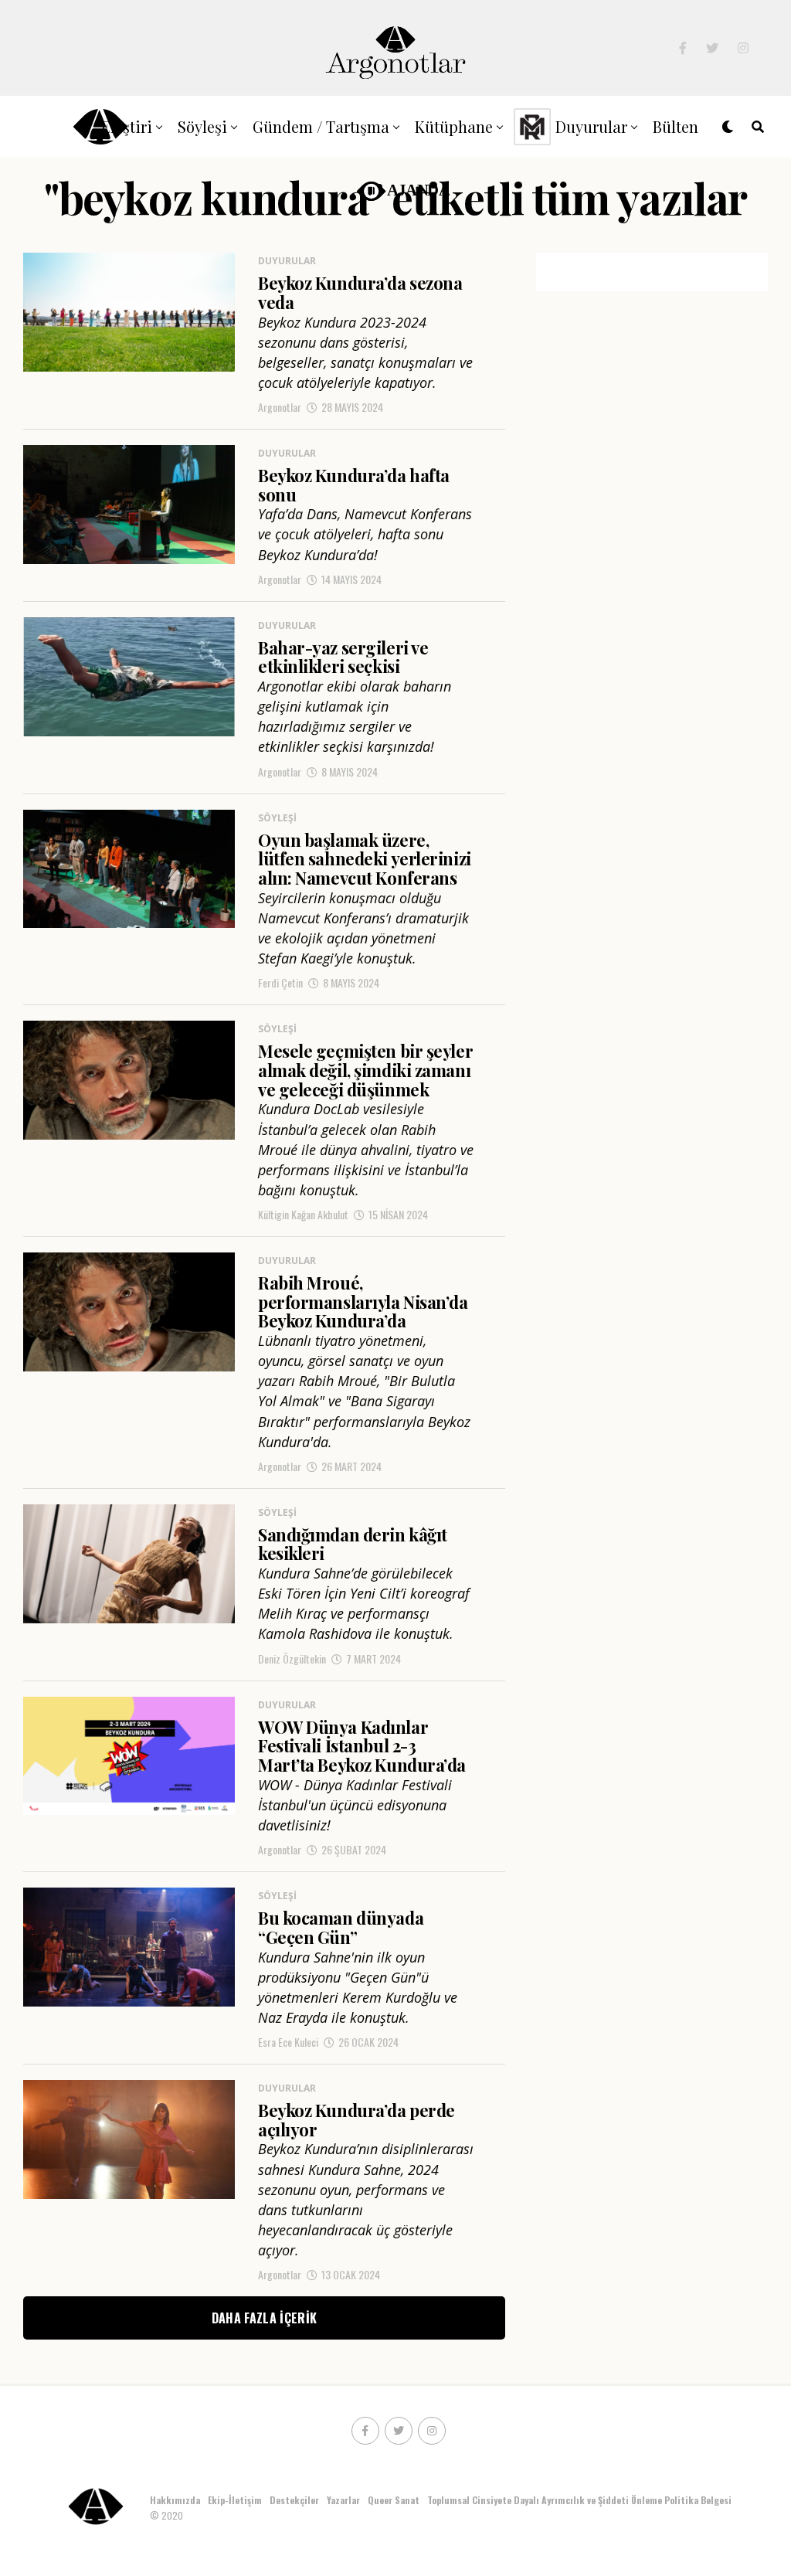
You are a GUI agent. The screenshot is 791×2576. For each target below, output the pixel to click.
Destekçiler (294, 2500)
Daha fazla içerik (264, 2318)
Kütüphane (454, 126)
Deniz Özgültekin (292, 1658)
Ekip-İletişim (235, 2500)
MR (530, 126)
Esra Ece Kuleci (288, 2042)
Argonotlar (280, 407)
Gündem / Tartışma (321, 126)
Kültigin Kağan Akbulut (303, 1214)
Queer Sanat (394, 2500)
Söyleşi (202, 126)
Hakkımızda (175, 2500)
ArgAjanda (400, 189)
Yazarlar (343, 2500)
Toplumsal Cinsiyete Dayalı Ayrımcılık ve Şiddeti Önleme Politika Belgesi (581, 2500)
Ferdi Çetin (280, 982)
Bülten (676, 126)
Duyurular (591, 126)
